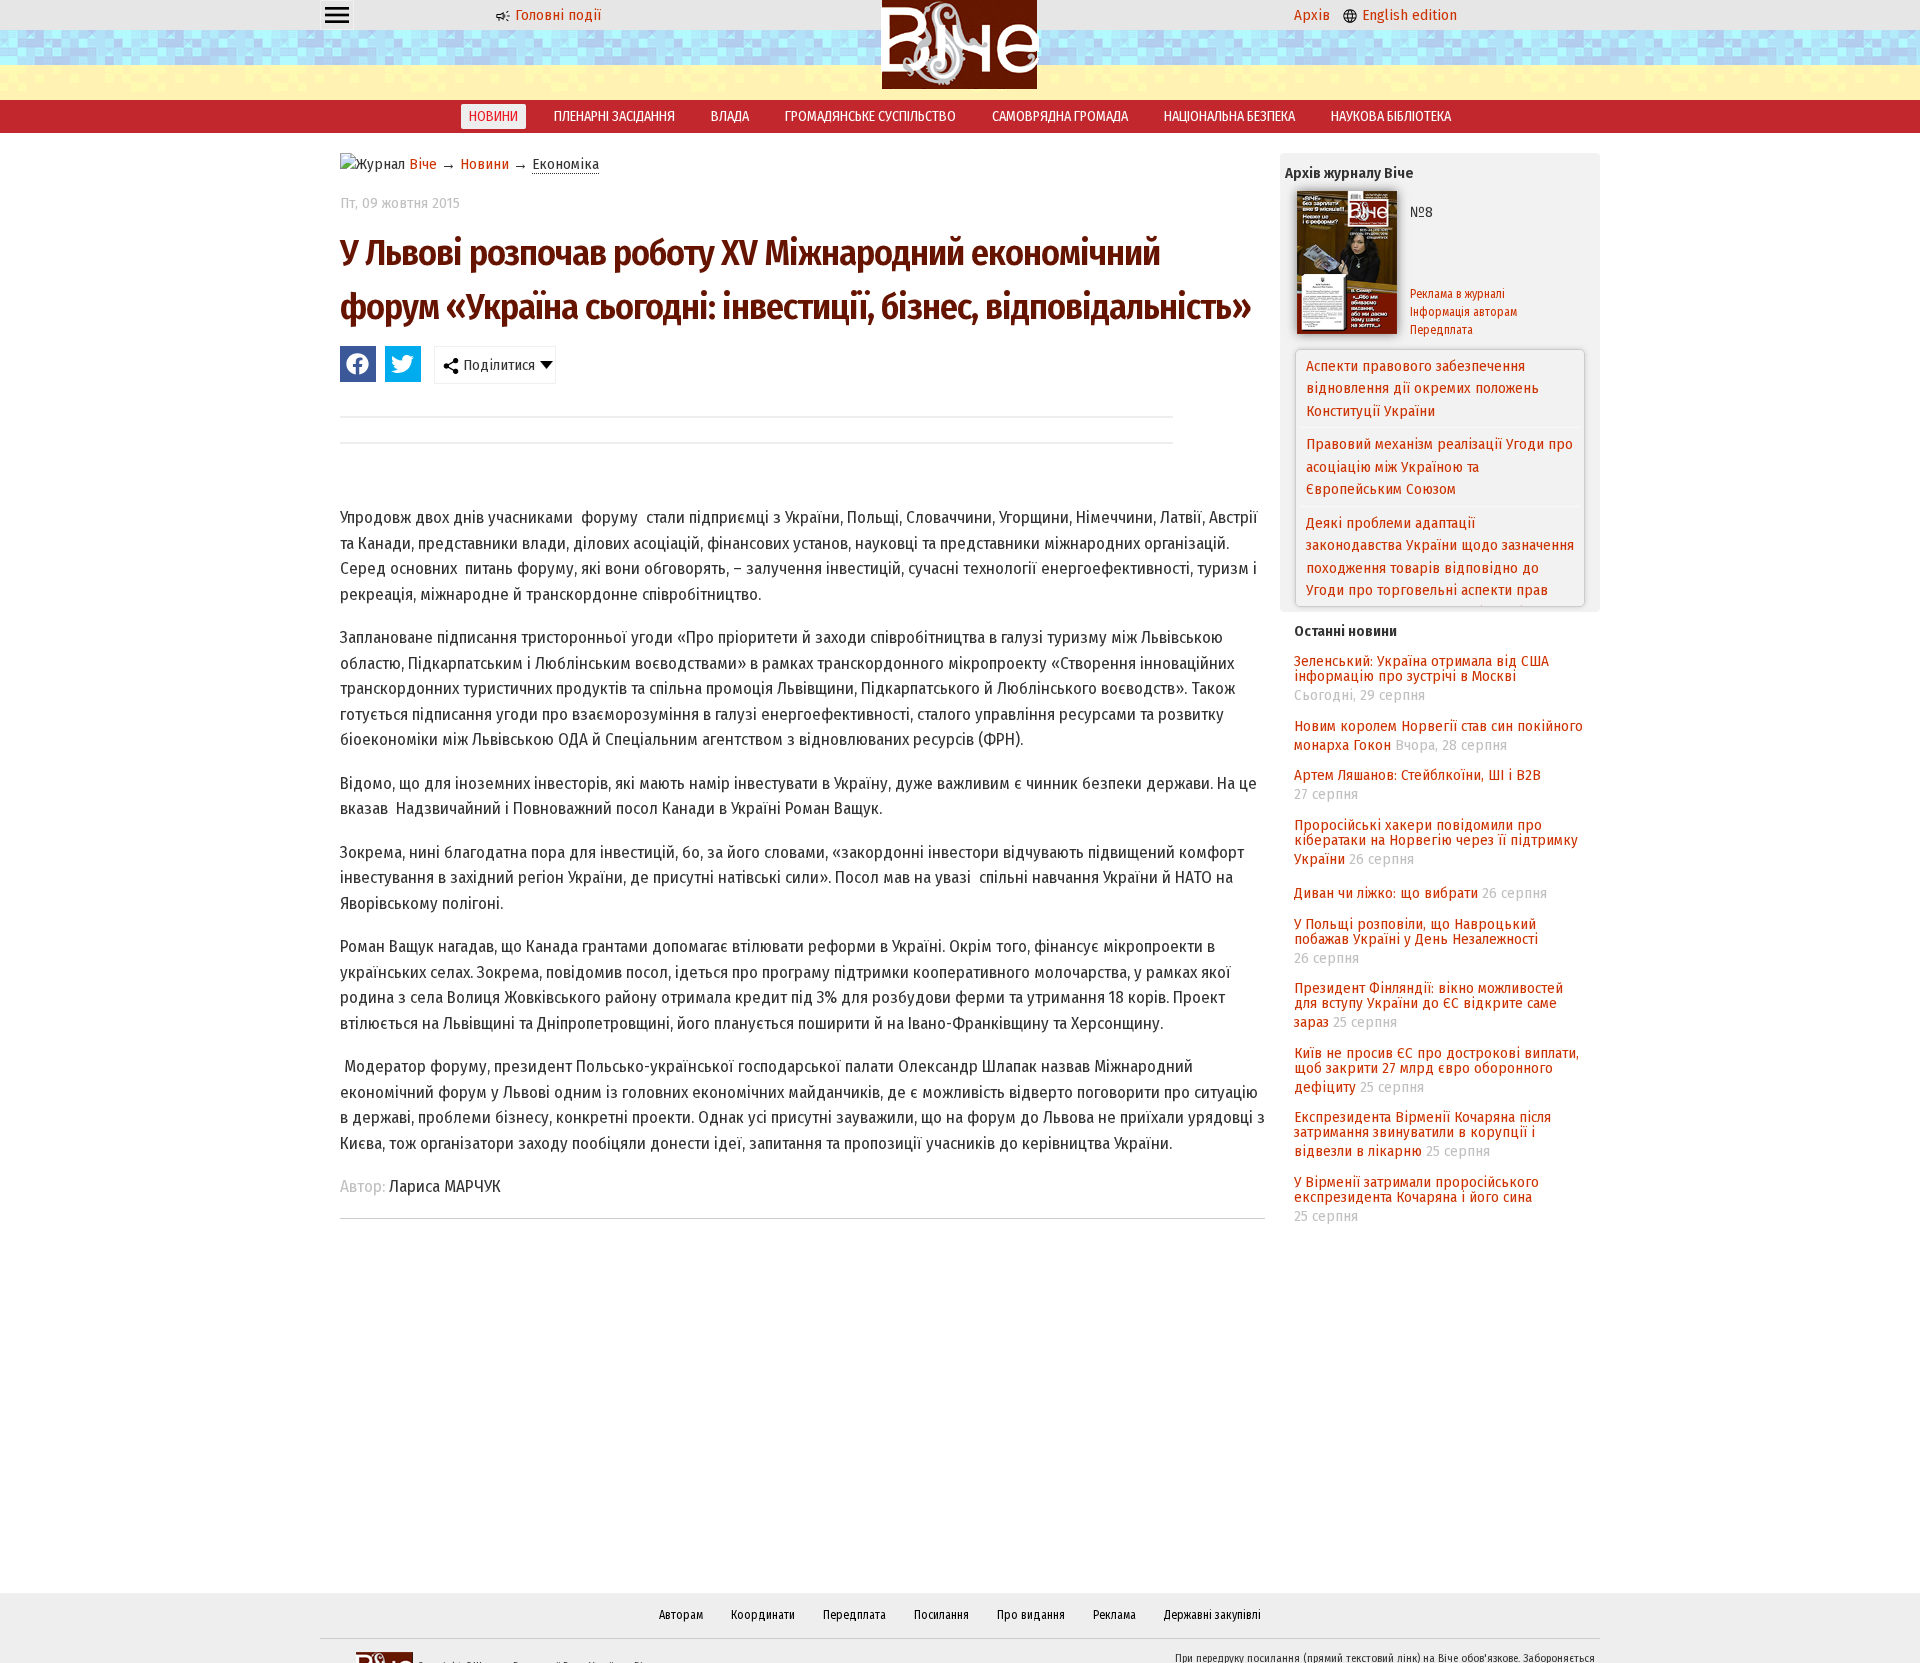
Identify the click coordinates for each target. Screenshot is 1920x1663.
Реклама (1114, 1615)
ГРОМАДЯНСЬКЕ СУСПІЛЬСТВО (870, 116)
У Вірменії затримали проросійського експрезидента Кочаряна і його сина (1416, 1189)
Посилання (941, 1615)
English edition (1407, 15)
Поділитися (497, 365)
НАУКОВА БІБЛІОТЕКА (1391, 116)
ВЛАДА (730, 116)
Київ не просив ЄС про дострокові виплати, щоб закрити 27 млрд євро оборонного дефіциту (1436, 1070)
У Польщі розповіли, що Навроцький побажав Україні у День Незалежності (1416, 931)
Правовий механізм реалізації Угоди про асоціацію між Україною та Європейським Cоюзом (1439, 410)
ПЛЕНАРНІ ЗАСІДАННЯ (614, 116)
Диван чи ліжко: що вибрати (1386, 893)
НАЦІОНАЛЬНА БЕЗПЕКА (1229, 116)
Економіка (565, 164)
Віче (423, 164)
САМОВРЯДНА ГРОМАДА (1060, 116)
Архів (1312, 15)
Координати (763, 1615)
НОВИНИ (493, 116)
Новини (484, 164)
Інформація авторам (1463, 312)
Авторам (681, 1615)
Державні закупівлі (1212, 1615)
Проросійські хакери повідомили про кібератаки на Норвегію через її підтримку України (1436, 842)
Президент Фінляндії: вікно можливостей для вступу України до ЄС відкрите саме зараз (1428, 1005)
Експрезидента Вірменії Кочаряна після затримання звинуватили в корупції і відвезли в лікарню (1422, 1134)
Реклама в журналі (1457, 294)
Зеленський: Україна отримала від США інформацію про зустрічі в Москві (1421, 668)
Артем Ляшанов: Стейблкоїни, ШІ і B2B (1417, 775)
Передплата (1441, 330)
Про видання (1031, 1615)
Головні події (556, 15)
